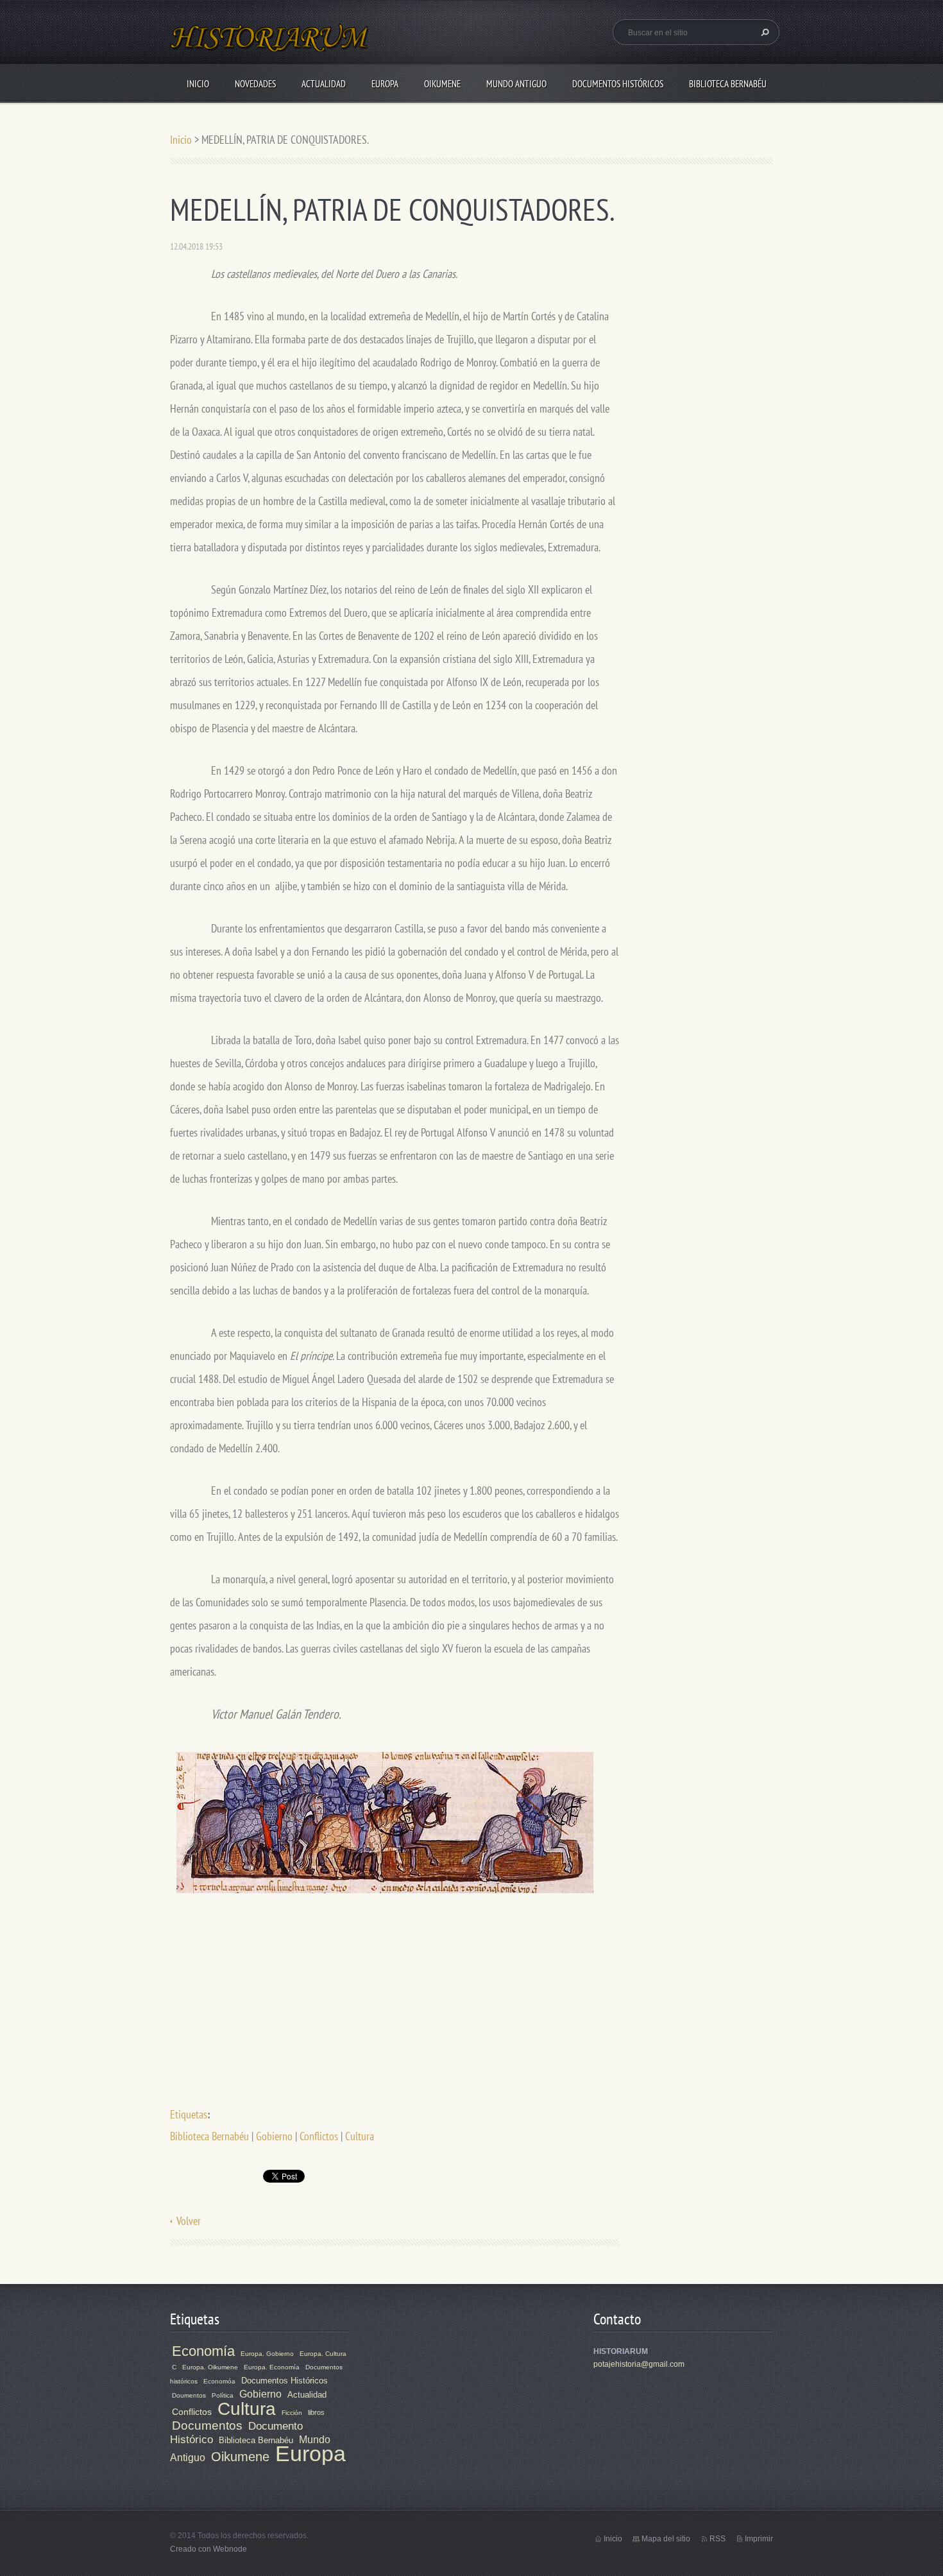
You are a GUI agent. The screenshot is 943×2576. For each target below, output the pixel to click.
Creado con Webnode (208, 2549)
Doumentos (189, 2395)
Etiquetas (189, 2114)
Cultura (360, 2136)
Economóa (219, 2381)
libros (316, 2412)
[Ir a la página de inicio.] (270, 45)
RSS (718, 2539)
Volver (189, 2221)
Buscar (763, 32)
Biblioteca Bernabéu (728, 84)
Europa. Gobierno (267, 2354)
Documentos (207, 2426)
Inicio (198, 84)
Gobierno (274, 2136)
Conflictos (319, 2136)
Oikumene (442, 84)
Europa (385, 84)
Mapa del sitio (666, 2539)
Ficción (292, 2413)
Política (223, 2395)
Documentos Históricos (618, 84)
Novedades (255, 84)
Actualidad (324, 84)
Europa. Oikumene (210, 2367)
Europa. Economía (272, 2367)
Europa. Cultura (323, 2354)
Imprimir (759, 2539)
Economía (203, 2351)
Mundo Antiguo (516, 84)
